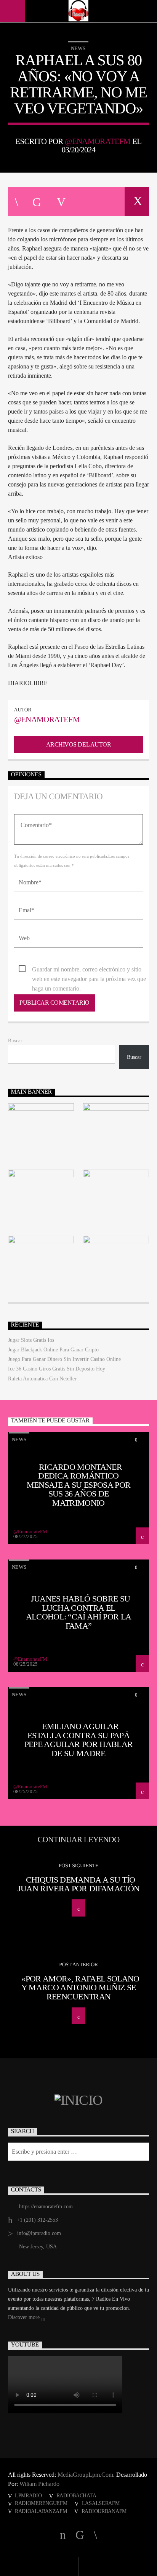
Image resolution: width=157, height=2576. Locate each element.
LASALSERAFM (101, 2503)
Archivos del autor (78, 744)
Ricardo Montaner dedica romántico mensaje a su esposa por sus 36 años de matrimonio (79, 1485)
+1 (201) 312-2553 (37, 2220)
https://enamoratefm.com (46, 2207)
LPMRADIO (28, 2495)
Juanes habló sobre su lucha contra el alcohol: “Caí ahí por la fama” (79, 1612)
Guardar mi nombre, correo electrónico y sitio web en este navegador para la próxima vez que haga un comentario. (89, 970)
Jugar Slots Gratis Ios (31, 1340)
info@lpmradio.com (39, 2233)
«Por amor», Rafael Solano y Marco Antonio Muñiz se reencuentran (80, 1988)
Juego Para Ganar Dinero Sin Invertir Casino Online (64, 1359)
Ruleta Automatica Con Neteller (42, 1379)
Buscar (15, 1041)
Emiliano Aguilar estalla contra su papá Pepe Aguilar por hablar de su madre (79, 1740)
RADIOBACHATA (76, 2495)
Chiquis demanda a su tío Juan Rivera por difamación (79, 1884)
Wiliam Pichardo (39, 2484)
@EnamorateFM (98, 141)
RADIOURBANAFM (104, 2511)
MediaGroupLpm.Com (85, 2475)
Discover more (25, 2317)
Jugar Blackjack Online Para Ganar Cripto (53, 1350)
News (78, 48)
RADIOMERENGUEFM (41, 2503)
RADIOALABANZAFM (41, 2511)
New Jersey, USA (38, 2247)
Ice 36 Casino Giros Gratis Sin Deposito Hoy (57, 1369)
